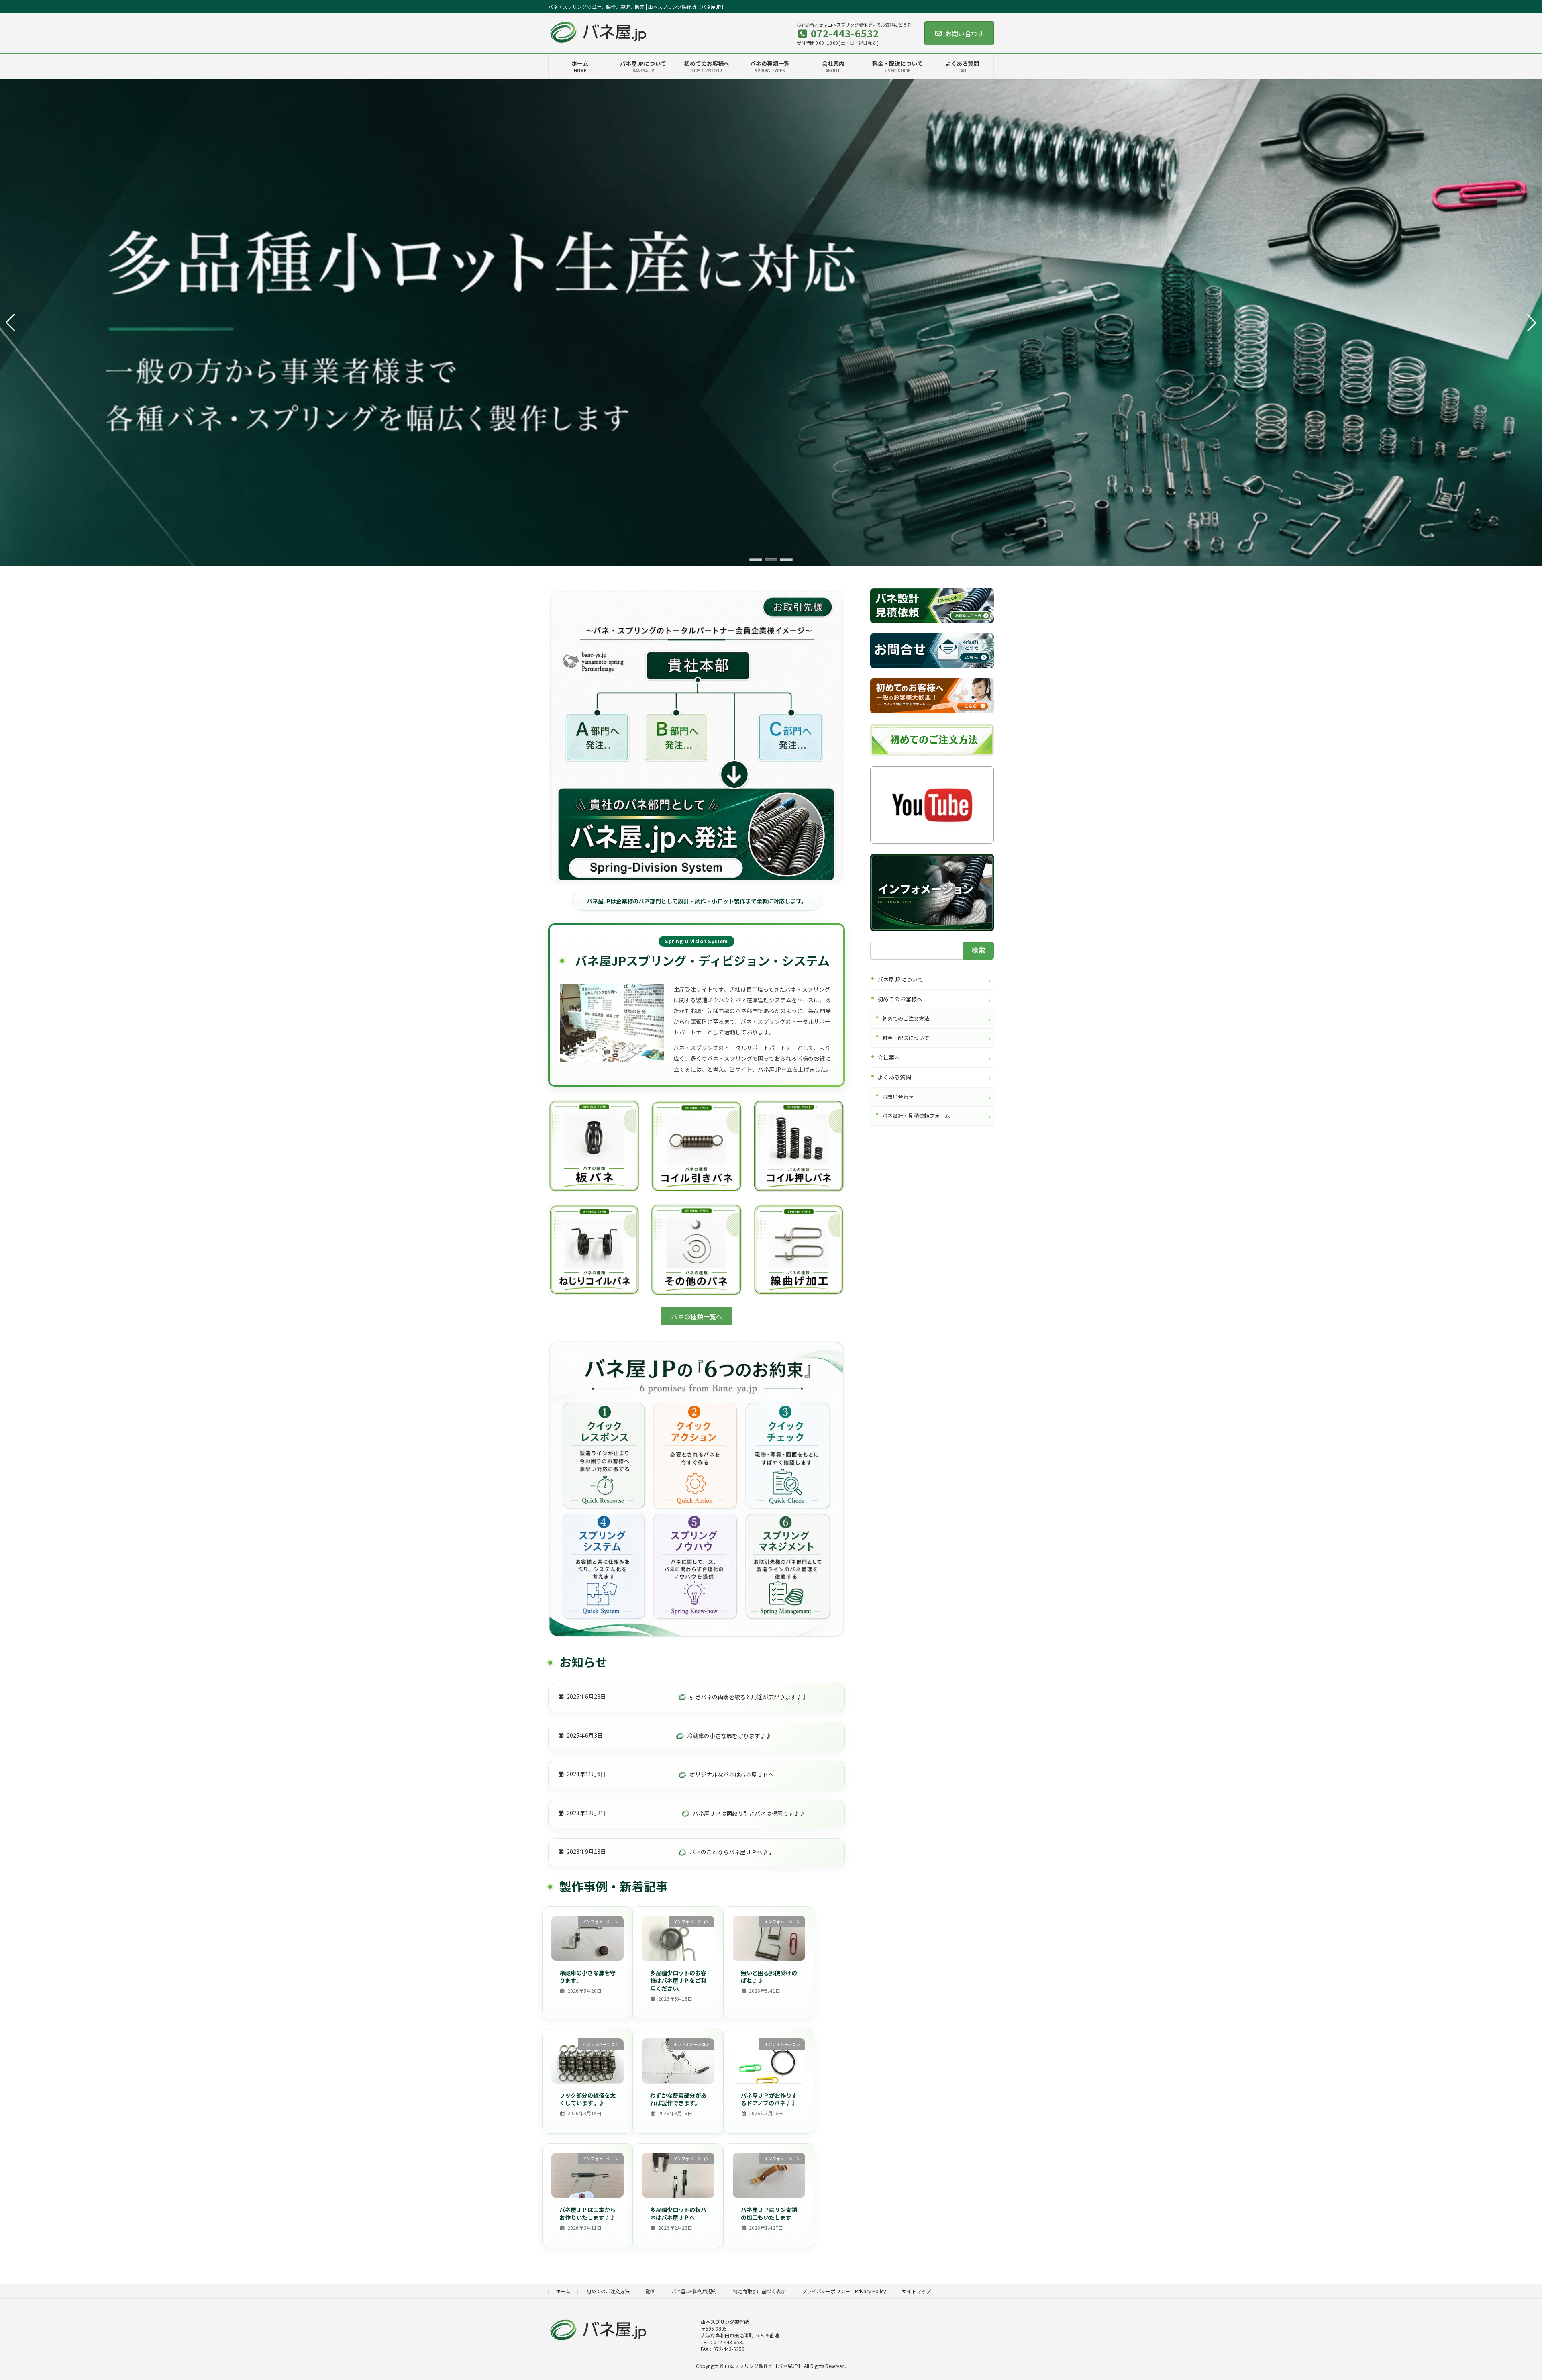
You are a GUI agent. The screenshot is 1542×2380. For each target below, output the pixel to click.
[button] (756, 560)
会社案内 (889, 1058)
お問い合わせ (965, 33)
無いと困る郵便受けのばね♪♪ (769, 1977)
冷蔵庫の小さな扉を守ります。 (587, 1977)
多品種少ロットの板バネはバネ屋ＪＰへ (678, 2214)
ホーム (563, 2291)
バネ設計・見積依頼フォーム (916, 1116)
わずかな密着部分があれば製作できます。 (678, 2099)
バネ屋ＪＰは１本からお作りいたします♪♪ (587, 2214)
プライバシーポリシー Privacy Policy (844, 2291)
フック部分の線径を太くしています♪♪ (587, 2099)
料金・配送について (906, 1038)
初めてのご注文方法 (906, 1019)
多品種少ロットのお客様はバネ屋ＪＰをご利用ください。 (678, 1981)
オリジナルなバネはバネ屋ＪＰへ (732, 1774)
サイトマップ (916, 2291)
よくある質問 (894, 1077)
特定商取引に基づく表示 (759, 2291)
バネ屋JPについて (900, 979)
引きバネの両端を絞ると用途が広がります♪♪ (749, 1697)
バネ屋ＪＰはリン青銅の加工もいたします (769, 2214)
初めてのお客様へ (900, 999)
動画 (651, 2291)
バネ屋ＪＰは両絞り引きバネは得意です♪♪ (749, 1813)
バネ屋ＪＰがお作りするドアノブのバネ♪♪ (769, 2099)
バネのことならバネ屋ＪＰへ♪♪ (732, 1852)
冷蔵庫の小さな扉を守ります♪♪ (729, 1736)
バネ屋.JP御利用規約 (694, 2291)
